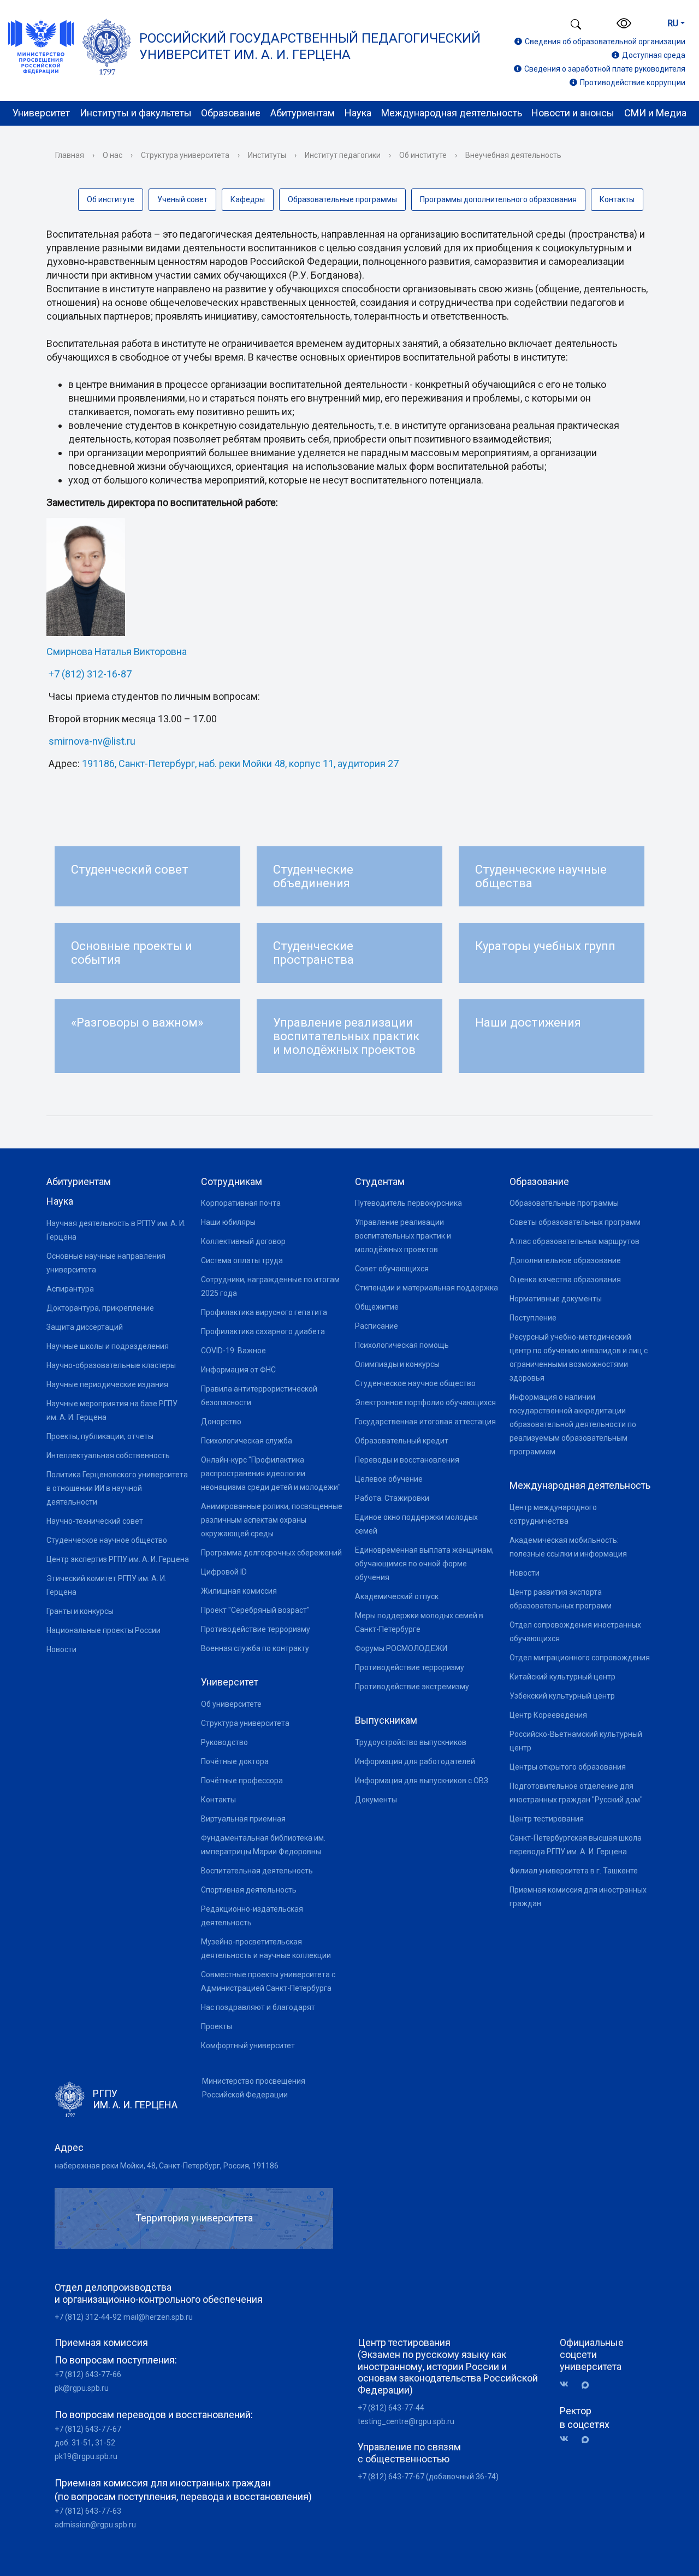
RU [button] (673, 23)
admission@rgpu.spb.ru (95, 2525)
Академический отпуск (397, 1596)
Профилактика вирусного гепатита (264, 1312)
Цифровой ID (224, 1572)
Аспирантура (70, 1289)
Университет (41, 113)
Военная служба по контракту (255, 1648)
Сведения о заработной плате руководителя (605, 69)
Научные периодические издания (107, 1384)
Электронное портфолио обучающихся (425, 1402)
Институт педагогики (343, 155)
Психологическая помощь (402, 1345)
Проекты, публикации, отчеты (100, 1436)
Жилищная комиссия (239, 1591)
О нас (112, 155)
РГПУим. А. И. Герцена (135, 2099)
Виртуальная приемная (243, 1819)
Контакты (617, 199)
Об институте (423, 155)
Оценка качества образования (565, 1280)
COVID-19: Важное (233, 1351)
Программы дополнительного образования (498, 199)
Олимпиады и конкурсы (397, 1364)
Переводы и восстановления (407, 1460)
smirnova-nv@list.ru (92, 741)
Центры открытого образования (568, 1767)
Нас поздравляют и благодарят (258, 2007)
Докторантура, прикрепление (100, 1308)
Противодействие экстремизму (412, 1687)
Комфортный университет (248, 2046)
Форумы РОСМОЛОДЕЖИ (401, 1648)
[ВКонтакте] (568, 2385)
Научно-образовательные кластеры (111, 1365)
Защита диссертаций (85, 1327)
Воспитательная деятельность (257, 1871)
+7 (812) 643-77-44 (391, 2408)
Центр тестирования (547, 1819)
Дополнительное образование (565, 1260)
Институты (267, 155)
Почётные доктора (235, 1761)
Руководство (224, 1742)
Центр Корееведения (548, 1715)
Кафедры (248, 199)
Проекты (217, 2026)
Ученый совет (182, 199)
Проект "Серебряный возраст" (255, 1610)
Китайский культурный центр (562, 1677)
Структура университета (185, 155)
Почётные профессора (242, 1781)
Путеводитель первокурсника (408, 1203)
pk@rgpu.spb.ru (82, 2388)
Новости (61, 1649)
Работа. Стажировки (392, 1498)
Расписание (377, 1326)
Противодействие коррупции (633, 82)
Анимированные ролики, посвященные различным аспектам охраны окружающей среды (272, 1520)
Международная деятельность (452, 113)
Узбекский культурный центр (562, 1696)
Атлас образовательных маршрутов (574, 1241)
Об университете (231, 1704)
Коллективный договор (243, 1241)
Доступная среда (654, 55)
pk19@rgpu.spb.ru (86, 2456)
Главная (70, 155)
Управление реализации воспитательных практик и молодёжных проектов (403, 1236)
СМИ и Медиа (655, 113)
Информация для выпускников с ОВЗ (422, 1781)
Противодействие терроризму (256, 1629)
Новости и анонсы (573, 113)
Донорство (221, 1422)
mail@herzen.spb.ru (158, 2317)
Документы (376, 1800)
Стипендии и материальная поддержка (426, 1288)
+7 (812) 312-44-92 (88, 2317)
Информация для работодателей (415, 1761)
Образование (231, 113)
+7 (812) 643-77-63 (88, 2511)
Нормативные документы (556, 1299)
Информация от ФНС (238, 1370)
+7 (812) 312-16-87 (90, 674)
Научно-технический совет (95, 1521)
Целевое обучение (389, 1479)
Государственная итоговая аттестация (425, 1422)
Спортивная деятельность (249, 1890)
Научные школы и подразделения (108, 1346)
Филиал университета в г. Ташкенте (574, 1871)
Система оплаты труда (242, 1260)
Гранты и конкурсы (80, 1611)
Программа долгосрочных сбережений (271, 1553)
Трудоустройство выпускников (411, 1742)
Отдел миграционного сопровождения (580, 1658)
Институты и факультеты (136, 113)
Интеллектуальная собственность (108, 1455)
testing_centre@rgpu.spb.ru (406, 2421)
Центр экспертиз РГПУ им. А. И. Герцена (118, 1559)
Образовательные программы (342, 199)
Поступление (533, 1318)
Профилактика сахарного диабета (263, 1331)
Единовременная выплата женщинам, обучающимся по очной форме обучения (424, 1564)
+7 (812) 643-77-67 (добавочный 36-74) (428, 2477)
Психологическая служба (247, 1441)
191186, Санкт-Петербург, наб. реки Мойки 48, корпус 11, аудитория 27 (240, 764)
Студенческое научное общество (107, 1540)
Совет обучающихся (392, 1269)
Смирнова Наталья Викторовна (117, 652)
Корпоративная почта (241, 1203)
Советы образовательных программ (575, 1222)
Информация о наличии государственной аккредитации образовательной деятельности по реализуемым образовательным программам (573, 1424)
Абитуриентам (303, 113)
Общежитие (377, 1307)
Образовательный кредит (402, 1441)
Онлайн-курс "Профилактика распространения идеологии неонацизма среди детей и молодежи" (271, 1473)
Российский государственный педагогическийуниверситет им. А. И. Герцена (310, 46)
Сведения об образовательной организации (605, 42)
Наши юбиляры (228, 1222)
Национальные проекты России (103, 1630)
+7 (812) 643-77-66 (88, 2374)
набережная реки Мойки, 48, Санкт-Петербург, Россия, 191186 (167, 2166)
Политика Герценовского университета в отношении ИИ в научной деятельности (117, 1488)
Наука (358, 113)
